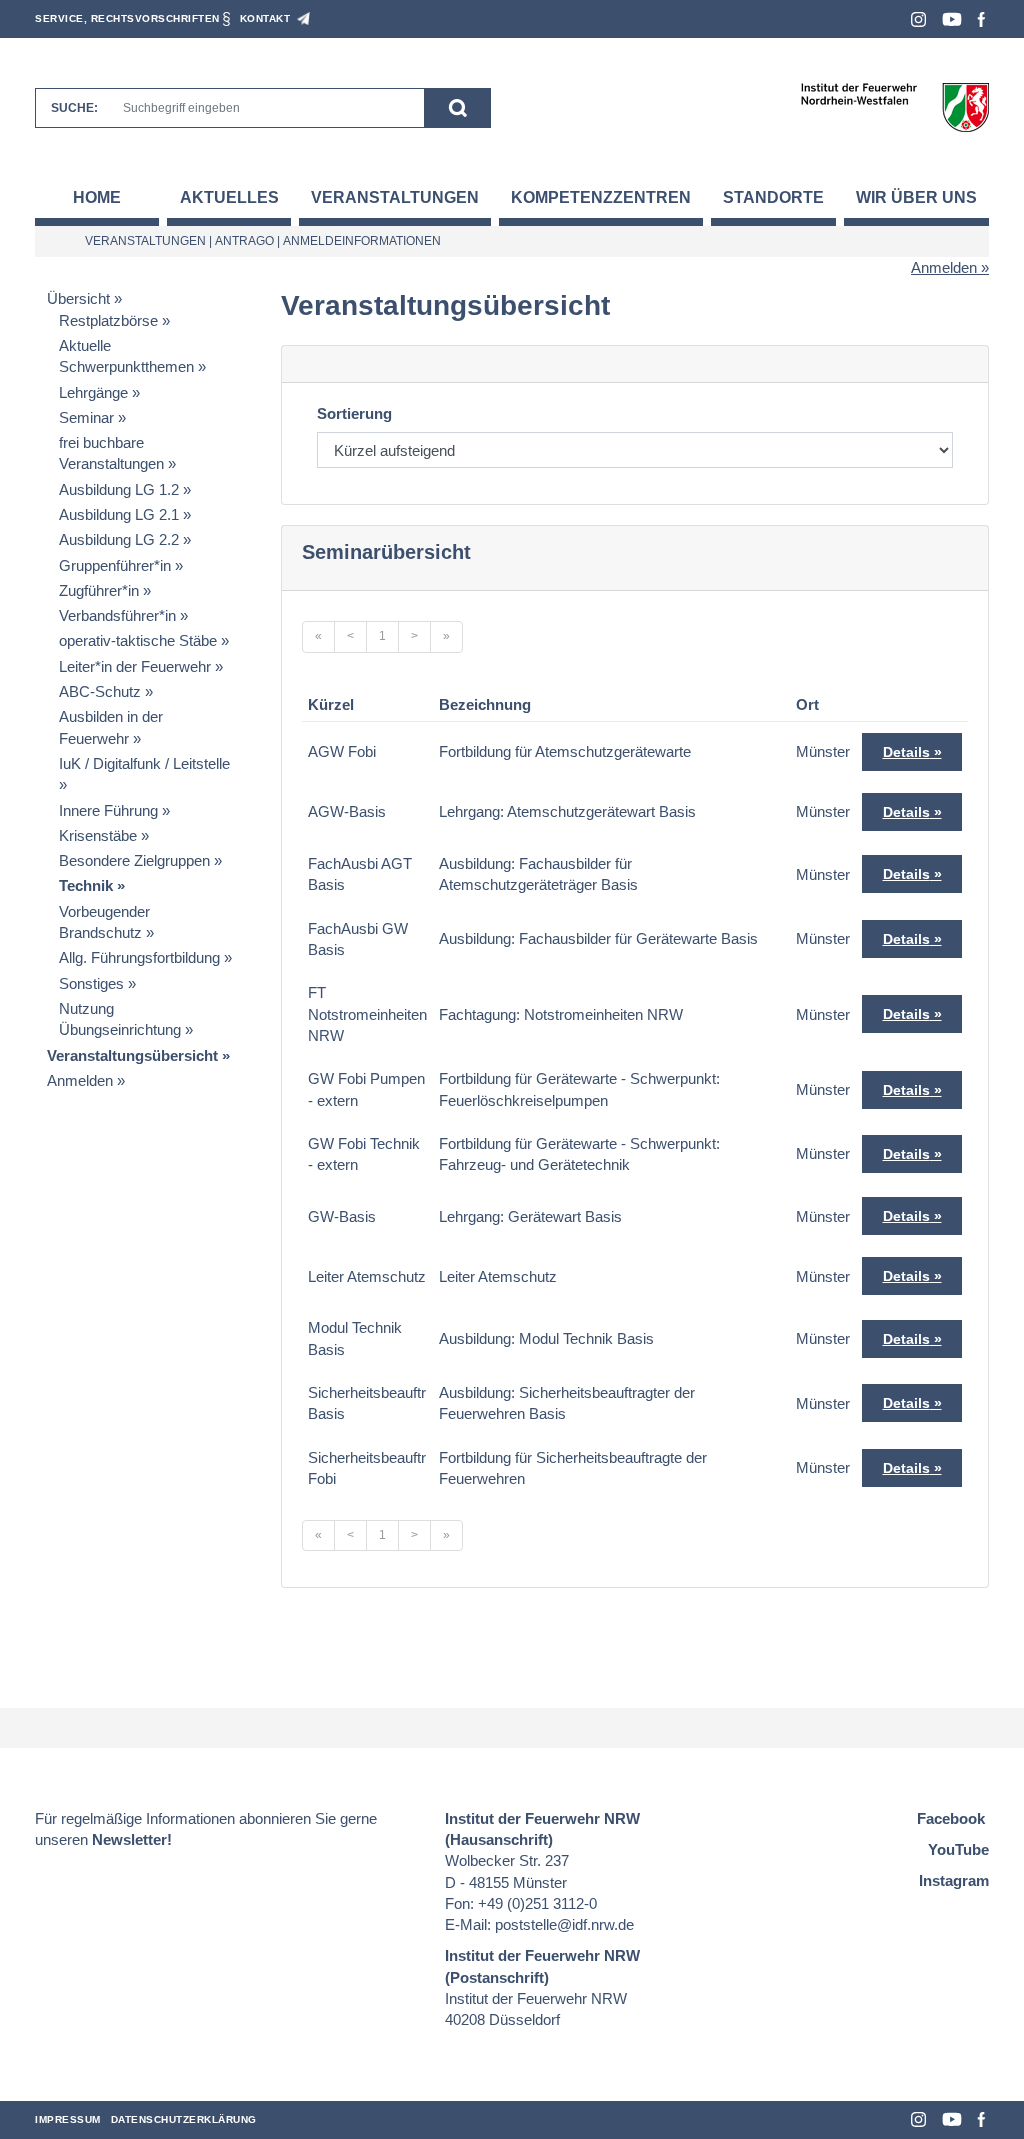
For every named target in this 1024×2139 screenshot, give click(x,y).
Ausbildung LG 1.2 (119, 489)
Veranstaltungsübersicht (132, 1055)
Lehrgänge (93, 392)
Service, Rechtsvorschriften (127, 18)
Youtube (952, 19)
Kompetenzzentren (601, 197)
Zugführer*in (99, 590)
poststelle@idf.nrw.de (564, 1924)
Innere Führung (108, 810)
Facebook (981, 19)
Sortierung (354, 413)
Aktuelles (229, 197)
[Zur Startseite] (894, 106)
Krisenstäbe (98, 835)
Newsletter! (132, 1839)
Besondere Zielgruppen (134, 860)
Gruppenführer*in (115, 565)
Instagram (918, 19)
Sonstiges (91, 983)
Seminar (86, 417)
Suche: (74, 108)
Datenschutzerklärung (184, 2119)
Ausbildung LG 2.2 (119, 539)
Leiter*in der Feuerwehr (135, 666)
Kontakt (265, 18)
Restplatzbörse (108, 320)
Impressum (68, 2119)
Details (906, 752)
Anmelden (944, 267)
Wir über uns (916, 197)
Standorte (773, 197)
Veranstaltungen (395, 197)
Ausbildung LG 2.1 (119, 514)
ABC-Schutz (100, 691)
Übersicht (78, 298)
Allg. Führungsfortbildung (139, 957)
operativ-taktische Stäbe (138, 640)
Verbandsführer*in (117, 615)
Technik (86, 885)
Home (97, 197)
